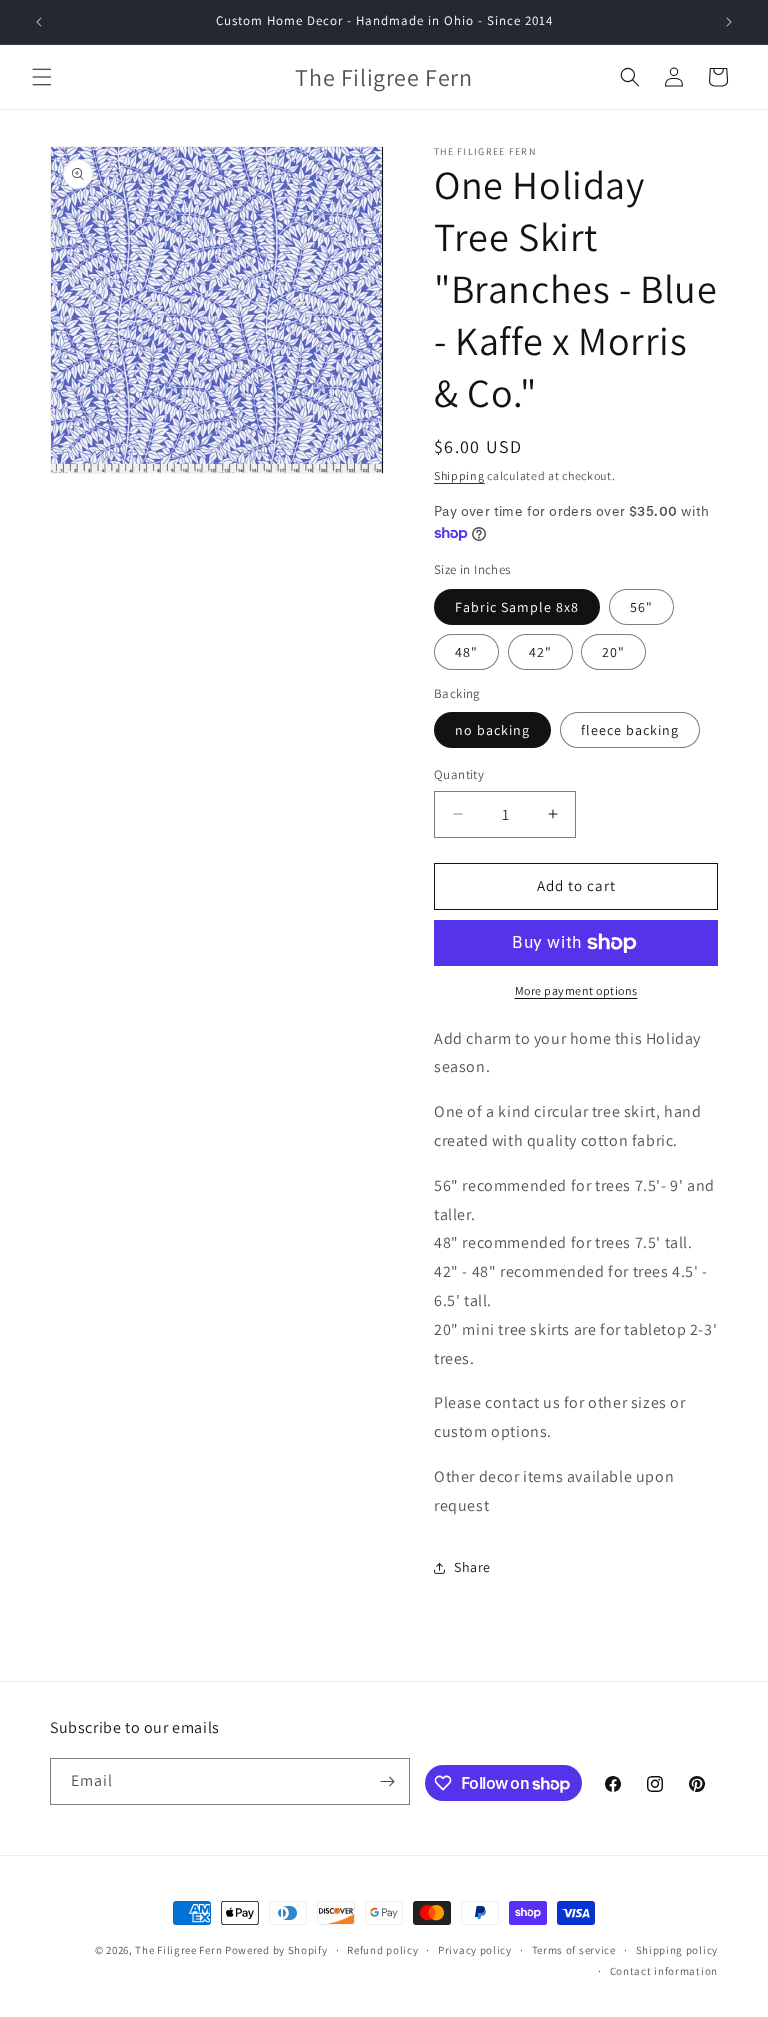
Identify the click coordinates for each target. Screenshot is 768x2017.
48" (466, 652)
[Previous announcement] (39, 22)
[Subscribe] (387, 1781)
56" (641, 607)
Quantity (459, 774)
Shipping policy (677, 1950)
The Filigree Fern (178, 1950)
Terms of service (574, 1950)
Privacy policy (475, 1950)
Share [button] (472, 1567)
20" (613, 652)
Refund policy (382, 1950)
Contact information (664, 1971)
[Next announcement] (729, 22)
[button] (42, 77)
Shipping (459, 475)
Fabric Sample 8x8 (517, 607)
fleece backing (630, 730)
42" (540, 652)
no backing (492, 730)
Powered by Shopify (276, 1950)
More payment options (576, 990)
